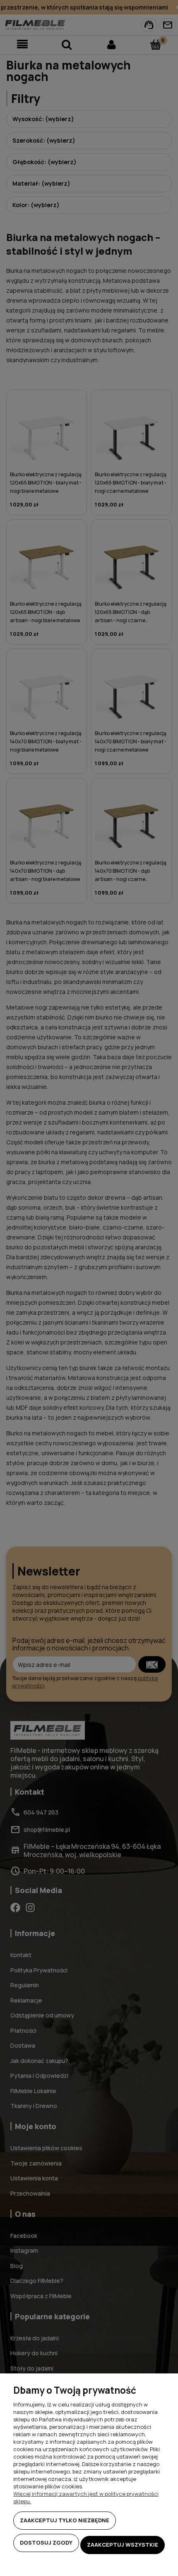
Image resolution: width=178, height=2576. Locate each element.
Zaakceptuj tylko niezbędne (65, 2520)
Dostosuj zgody (46, 2543)
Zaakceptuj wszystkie (123, 2545)
